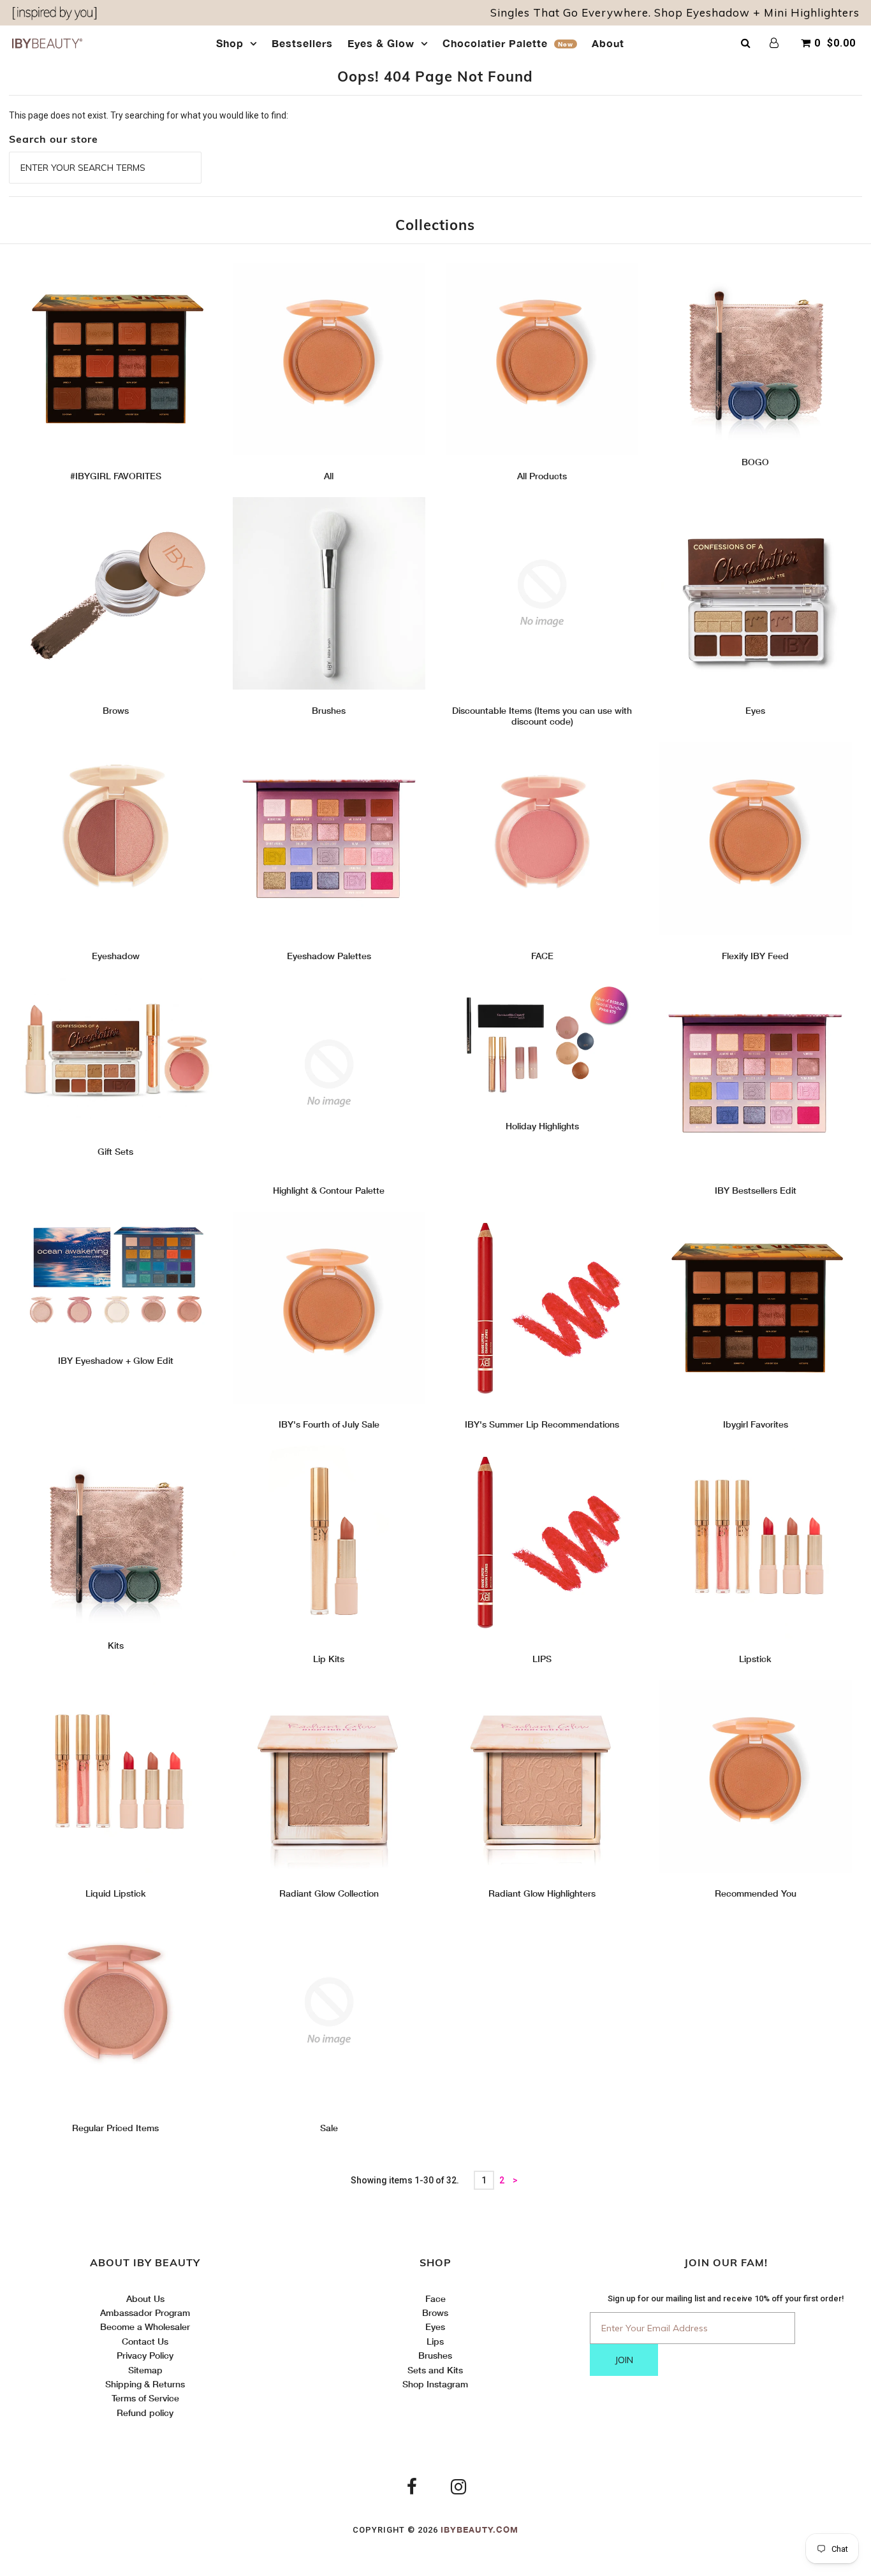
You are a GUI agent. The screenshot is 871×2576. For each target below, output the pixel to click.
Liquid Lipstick (116, 1893)
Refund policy (145, 2413)
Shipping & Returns (145, 2384)
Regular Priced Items (115, 2128)
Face (435, 2298)
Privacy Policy (145, 2355)
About (608, 43)
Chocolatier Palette (508, 43)
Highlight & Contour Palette (329, 1190)
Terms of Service (145, 2398)
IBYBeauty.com (479, 2529)
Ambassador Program (145, 2312)
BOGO (755, 462)
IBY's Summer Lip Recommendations (542, 1424)
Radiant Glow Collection (329, 1893)
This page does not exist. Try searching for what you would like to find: (149, 115)
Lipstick (755, 1659)
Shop (230, 43)
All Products (542, 476)
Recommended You (756, 1893)
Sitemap (145, 2370)
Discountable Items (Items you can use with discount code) (542, 716)
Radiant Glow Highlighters (542, 1893)
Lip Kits (329, 1659)
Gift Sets (115, 1151)
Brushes (329, 710)
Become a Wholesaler (145, 2326)
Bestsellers (302, 43)
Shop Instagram (435, 2384)
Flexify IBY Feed (755, 956)
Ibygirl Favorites (756, 1424)
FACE (542, 956)
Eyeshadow (116, 956)
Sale (329, 2128)
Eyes (755, 710)
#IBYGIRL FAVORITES (116, 476)
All (329, 476)
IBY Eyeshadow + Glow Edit (116, 1360)
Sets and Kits (435, 2370)
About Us (145, 2298)
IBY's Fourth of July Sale (329, 1424)
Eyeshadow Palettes (329, 956)
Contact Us (145, 2341)
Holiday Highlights (542, 1126)
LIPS (542, 1659)
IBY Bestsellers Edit (756, 1190)
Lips (435, 2341)
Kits (116, 1645)
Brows (116, 710)
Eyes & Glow (381, 43)
